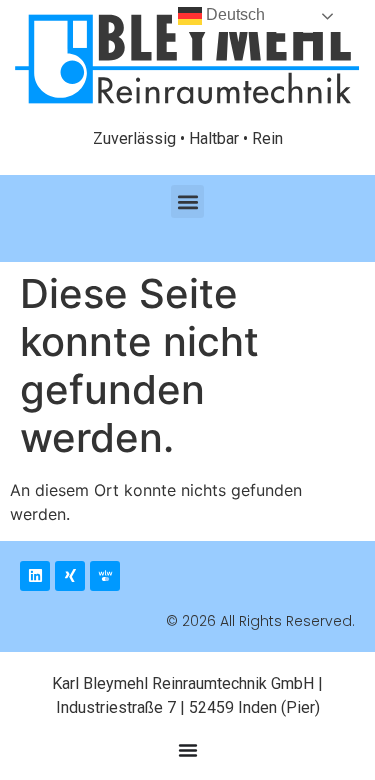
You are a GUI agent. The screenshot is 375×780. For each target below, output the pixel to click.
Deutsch (233, 14)
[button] (187, 201)
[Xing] (70, 576)
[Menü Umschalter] (188, 750)
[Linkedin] (35, 576)
